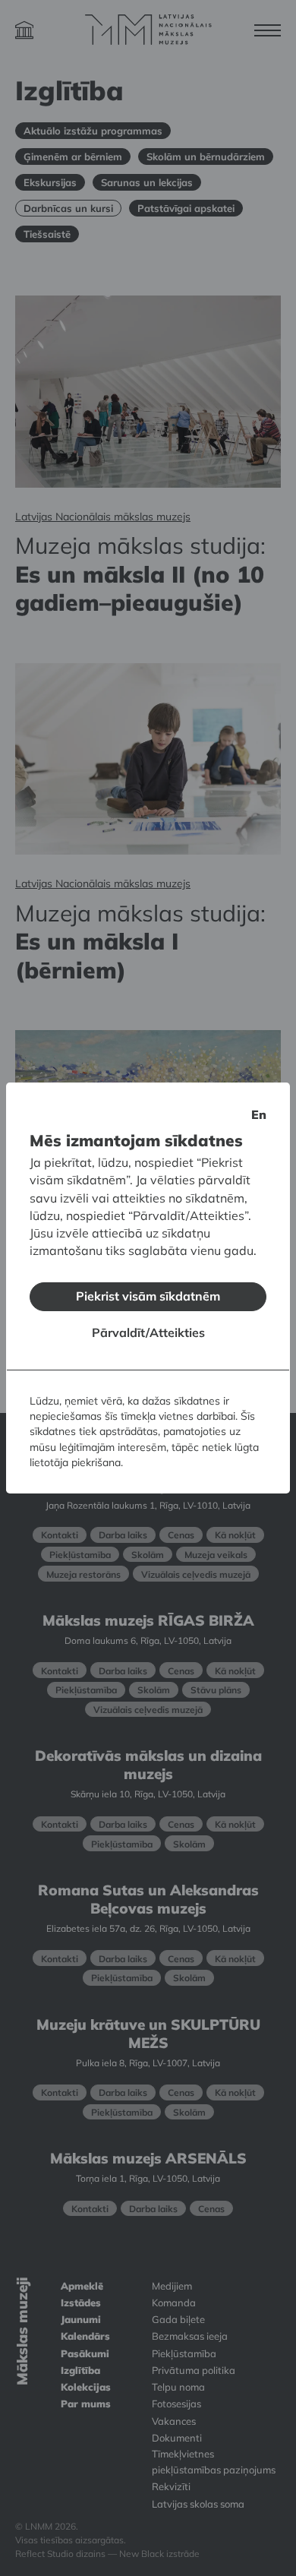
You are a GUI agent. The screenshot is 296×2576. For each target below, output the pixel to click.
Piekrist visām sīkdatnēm (148, 1296)
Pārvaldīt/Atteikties (148, 1332)
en (259, 1114)
